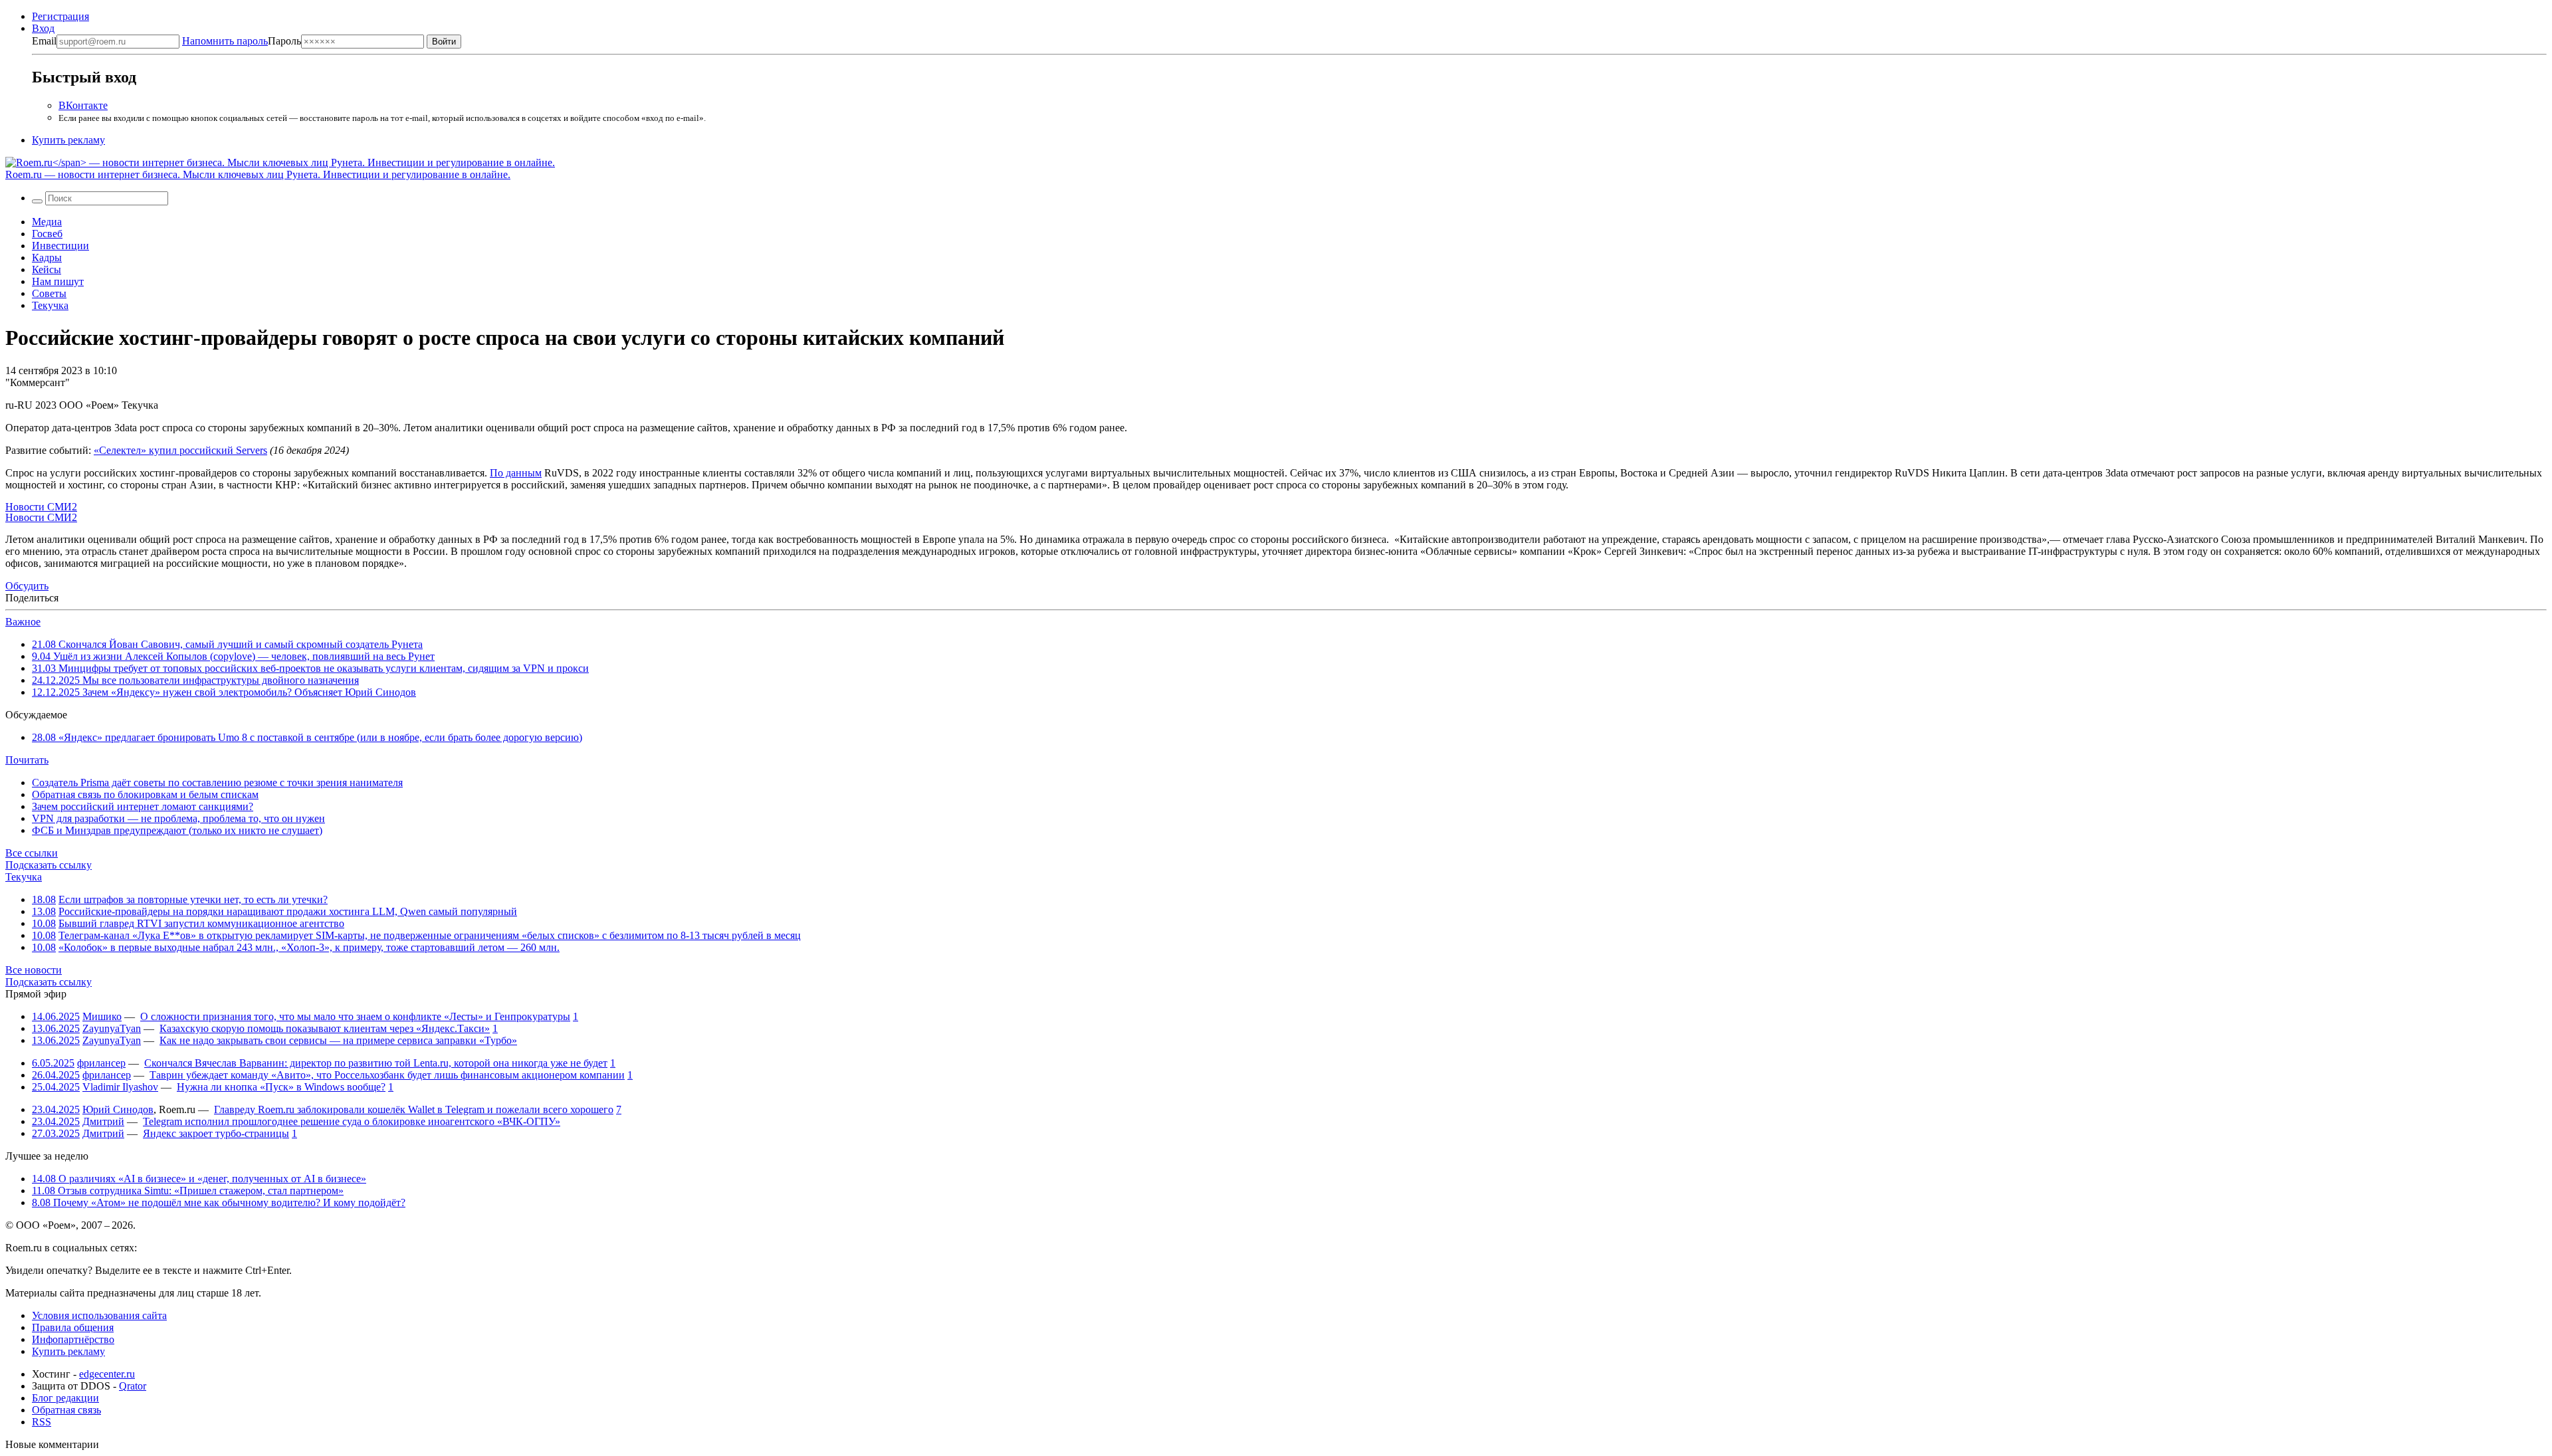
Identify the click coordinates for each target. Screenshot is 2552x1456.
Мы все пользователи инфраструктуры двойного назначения (195, 680)
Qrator (133, 1386)
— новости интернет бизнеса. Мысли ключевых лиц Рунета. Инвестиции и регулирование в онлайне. (258, 174)
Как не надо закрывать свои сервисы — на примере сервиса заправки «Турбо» (338, 1040)
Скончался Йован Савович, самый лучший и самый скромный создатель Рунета (227, 644)
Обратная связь (66, 1410)
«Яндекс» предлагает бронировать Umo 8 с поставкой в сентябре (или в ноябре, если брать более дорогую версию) (307, 737)
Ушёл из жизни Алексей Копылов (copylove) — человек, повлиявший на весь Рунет (233, 656)
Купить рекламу (68, 140)
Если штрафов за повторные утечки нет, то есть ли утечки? (193, 899)
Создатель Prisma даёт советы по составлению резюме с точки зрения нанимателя (217, 782)
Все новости (34, 970)
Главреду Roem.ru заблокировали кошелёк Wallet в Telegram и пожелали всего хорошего (414, 1109)
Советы (49, 293)
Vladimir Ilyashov (120, 1087)
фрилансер (101, 1063)
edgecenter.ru (107, 1374)
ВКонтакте (83, 105)
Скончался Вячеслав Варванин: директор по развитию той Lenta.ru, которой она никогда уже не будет (376, 1063)
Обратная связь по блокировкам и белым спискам (145, 794)
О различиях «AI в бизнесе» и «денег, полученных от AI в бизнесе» (199, 1179)
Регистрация (60, 16)
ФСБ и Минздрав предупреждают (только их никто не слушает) (177, 830)
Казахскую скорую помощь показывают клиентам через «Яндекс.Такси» (325, 1028)
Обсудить (27, 586)
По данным (516, 473)
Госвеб (47, 234)
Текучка (50, 305)
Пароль (242, 41)
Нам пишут (58, 281)
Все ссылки (32, 853)
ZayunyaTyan (112, 1028)
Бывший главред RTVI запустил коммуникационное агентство (201, 923)
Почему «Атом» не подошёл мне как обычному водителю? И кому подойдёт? (219, 1202)
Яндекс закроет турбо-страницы (216, 1133)
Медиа (47, 222)
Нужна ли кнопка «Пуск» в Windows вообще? (281, 1087)
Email (44, 41)
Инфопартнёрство (73, 1339)
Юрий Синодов (118, 1109)
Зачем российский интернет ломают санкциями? (143, 806)
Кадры (47, 258)
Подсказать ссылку (49, 865)
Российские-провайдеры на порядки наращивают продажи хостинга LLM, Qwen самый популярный (288, 911)
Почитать (27, 760)
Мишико (102, 1016)
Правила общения (73, 1327)
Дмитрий (103, 1121)
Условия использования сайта (99, 1315)
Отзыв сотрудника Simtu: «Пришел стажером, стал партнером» (188, 1191)
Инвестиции (60, 246)
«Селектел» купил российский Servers (180, 450)
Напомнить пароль (225, 41)
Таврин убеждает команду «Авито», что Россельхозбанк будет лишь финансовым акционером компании (387, 1075)
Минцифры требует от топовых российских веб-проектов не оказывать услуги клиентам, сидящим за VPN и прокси (310, 668)
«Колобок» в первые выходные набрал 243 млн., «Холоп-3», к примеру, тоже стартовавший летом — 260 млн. (309, 947)
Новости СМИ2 (41, 507)
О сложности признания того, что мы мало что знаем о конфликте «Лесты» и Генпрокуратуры (355, 1016)
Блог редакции (65, 1398)
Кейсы (47, 269)
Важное (23, 622)
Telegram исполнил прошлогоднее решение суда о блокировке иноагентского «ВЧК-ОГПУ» (352, 1121)
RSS (42, 1422)
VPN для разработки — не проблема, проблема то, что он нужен (178, 818)
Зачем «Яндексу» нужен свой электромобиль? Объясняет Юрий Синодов (224, 692)
